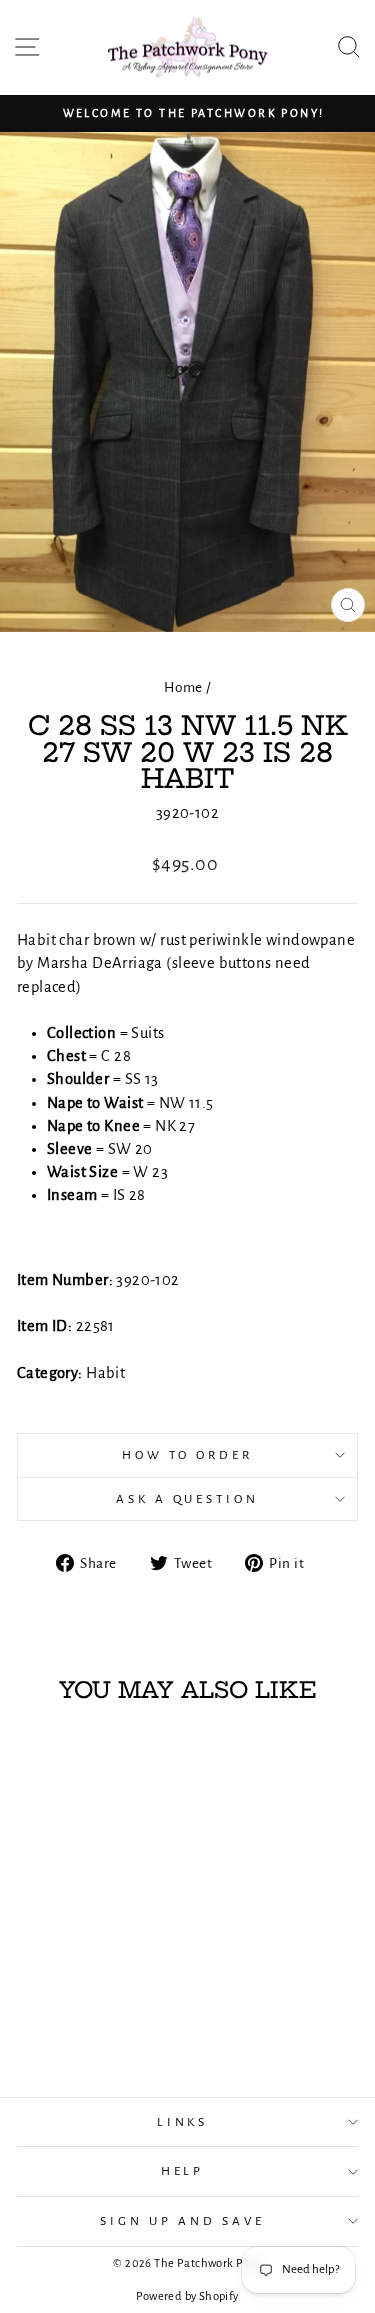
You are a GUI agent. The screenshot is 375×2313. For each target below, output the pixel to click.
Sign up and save (182, 2221)
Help (183, 2171)
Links (183, 2122)
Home (183, 687)
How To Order (187, 1455)
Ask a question (188, 1499)
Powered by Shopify (187, 2296)
